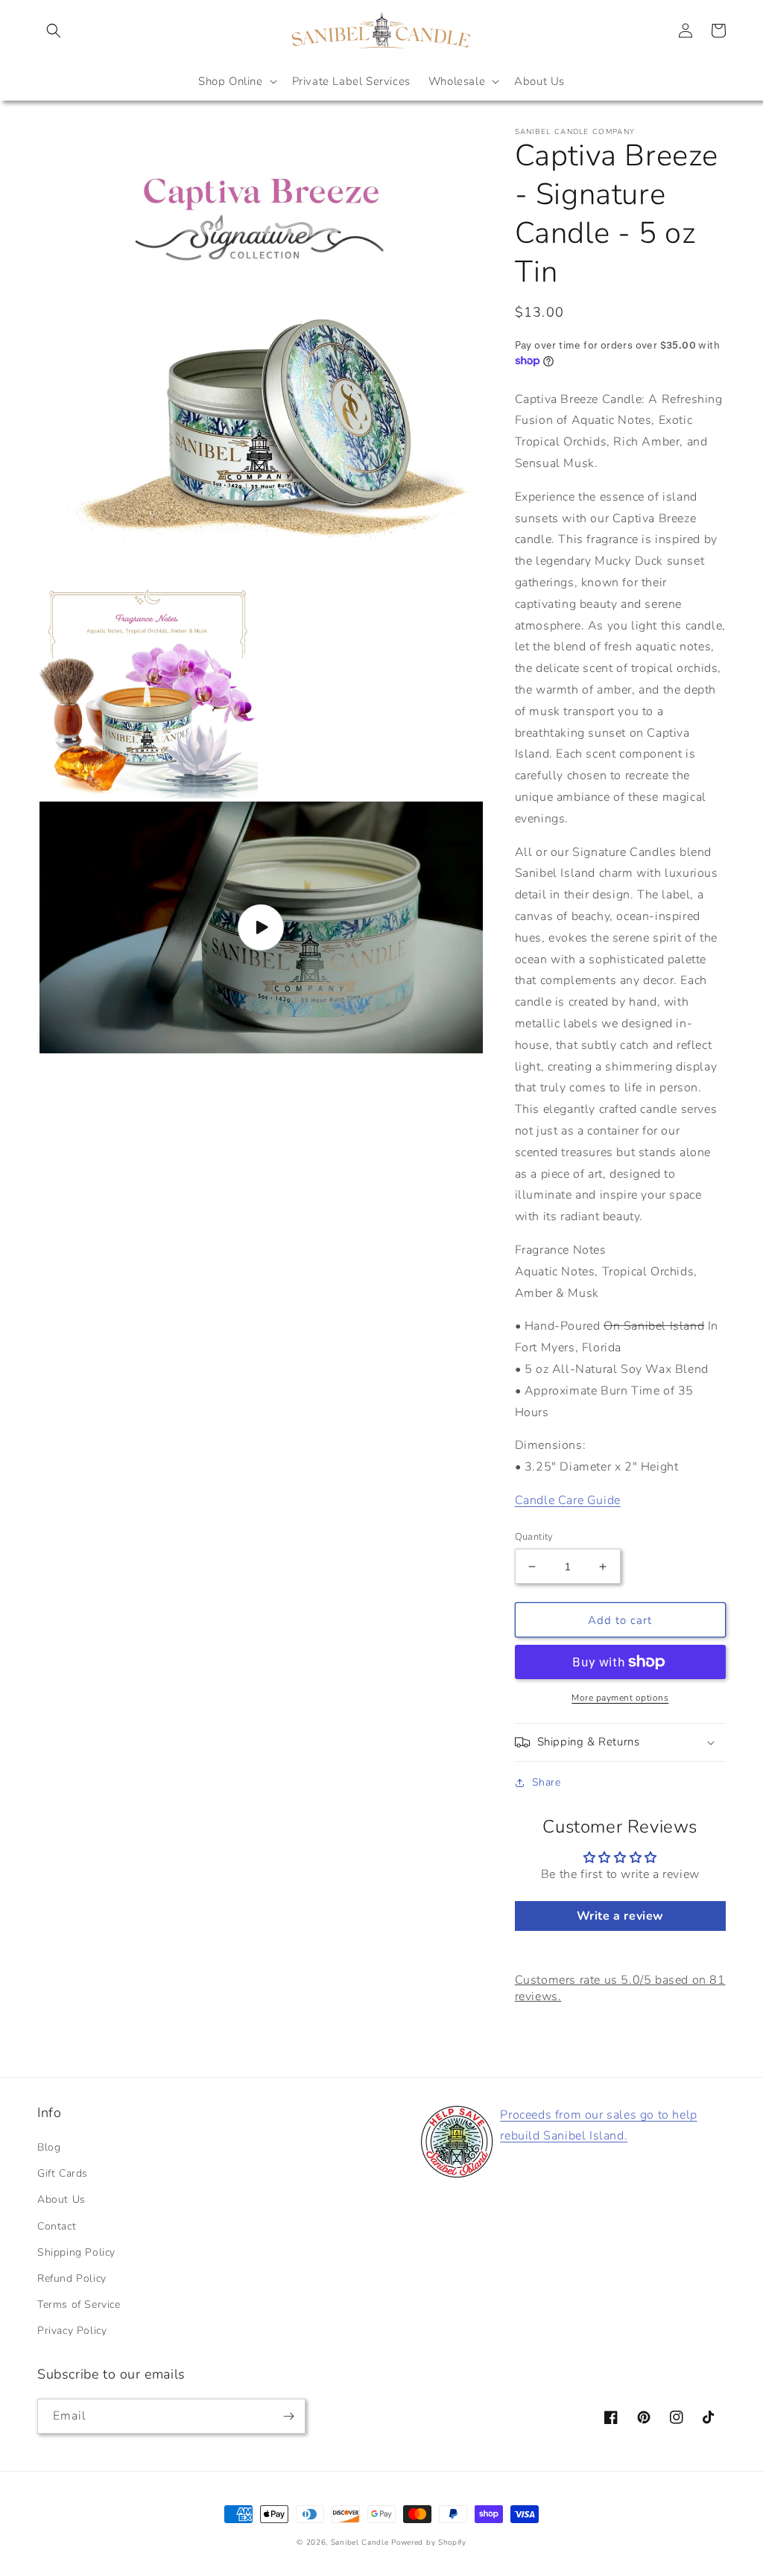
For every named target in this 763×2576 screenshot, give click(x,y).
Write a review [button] (620, 1916)
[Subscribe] (288, 2416)
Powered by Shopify (429, 2542)
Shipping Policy (76, 2252)
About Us (61, 2199)
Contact (57, 2226)
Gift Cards (63, 2173)
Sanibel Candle (360, 2542)
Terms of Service (79, 2304)
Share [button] (547, 1782)
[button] (54, 31)
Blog (49, 2147)
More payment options (620, 1698)
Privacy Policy (72, 2331)
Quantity (534, 1537)
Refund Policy (72, 2278)
